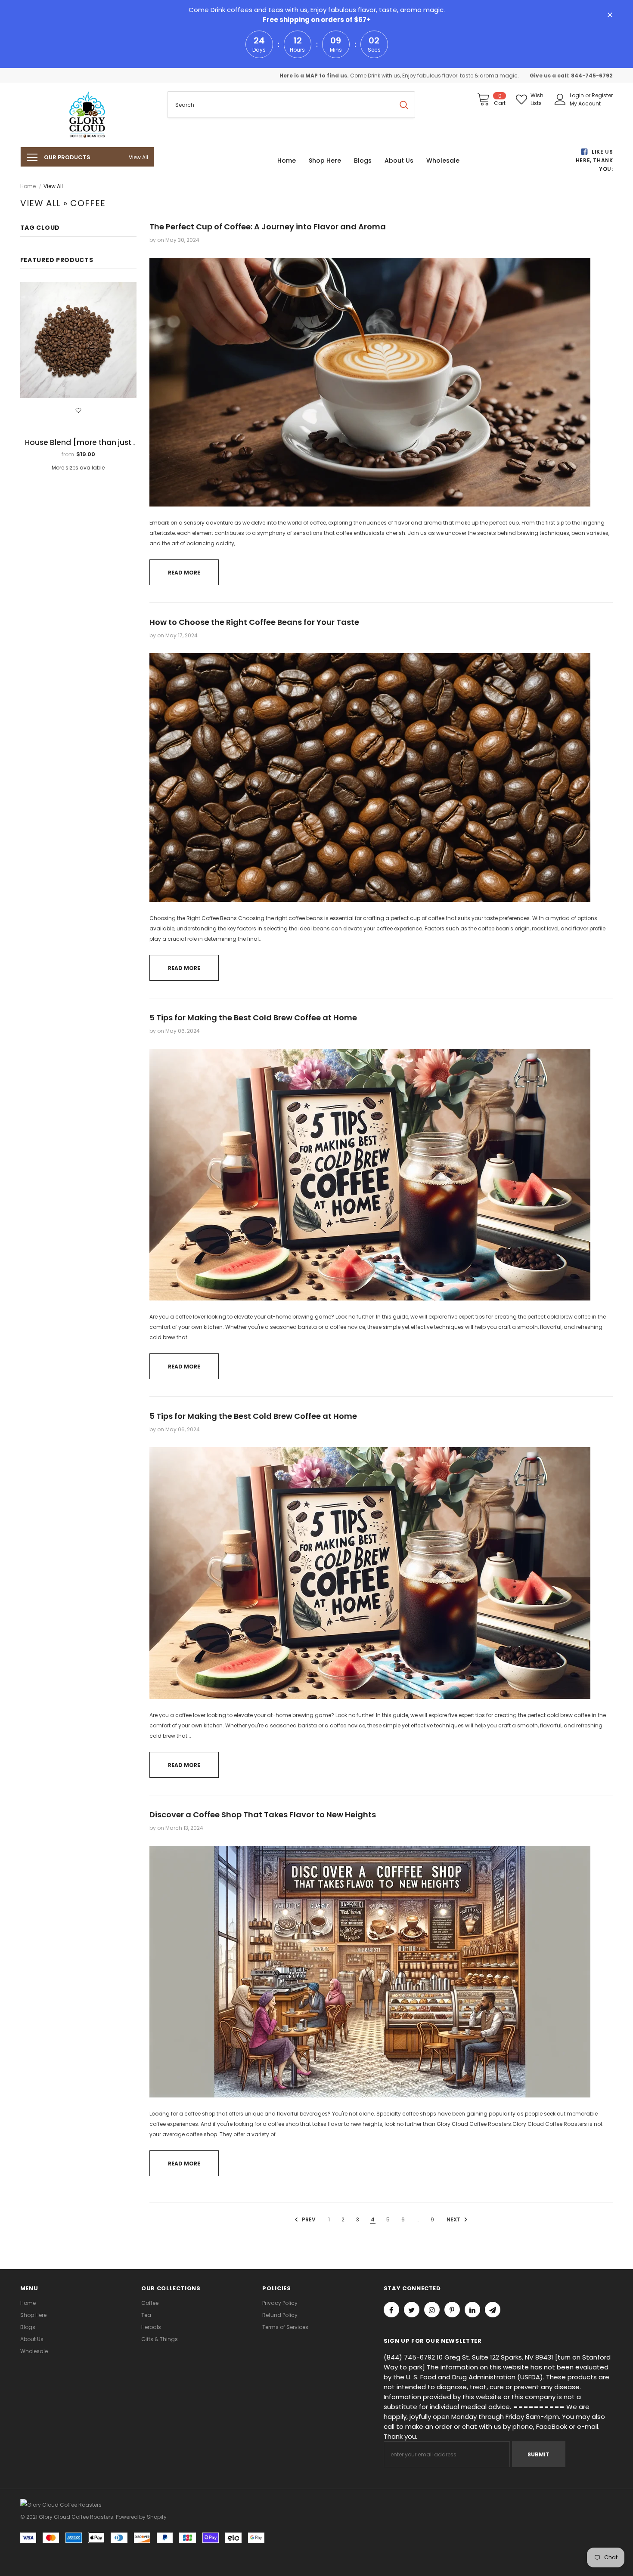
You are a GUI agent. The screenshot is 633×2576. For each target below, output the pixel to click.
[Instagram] (432, 2310)
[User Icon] (560, 99)
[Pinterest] (452, 2310)
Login (577, 95)
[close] (610, 15)
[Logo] (87, 115)
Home (28, 186)
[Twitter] (412, 2310)
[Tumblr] (472, 2310)
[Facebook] (391, 2310)
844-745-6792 (592, 76)
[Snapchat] (493, 2310)
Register (602, 95)
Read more (184, 573)
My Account (585, 103)
